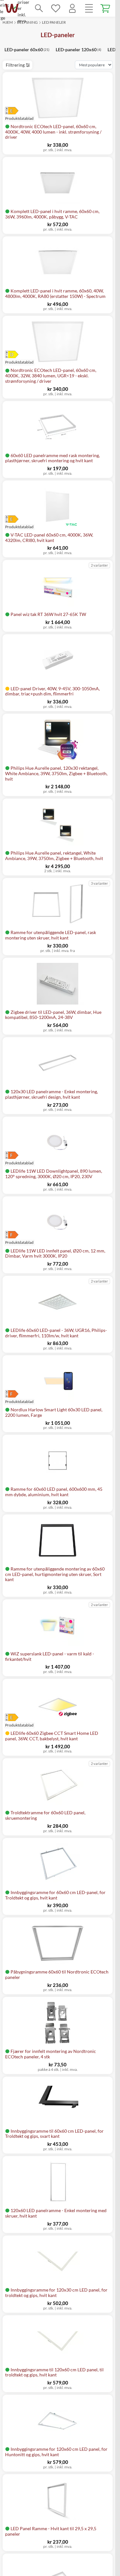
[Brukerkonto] (72, 8)
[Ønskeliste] (56, 8)
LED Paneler (54, 22)
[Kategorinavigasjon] (89, 8)
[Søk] (39, 8)
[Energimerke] (19, 111)
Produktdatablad (19, 527)
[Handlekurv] (106, 8)
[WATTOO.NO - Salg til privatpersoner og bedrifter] (12, 8)
